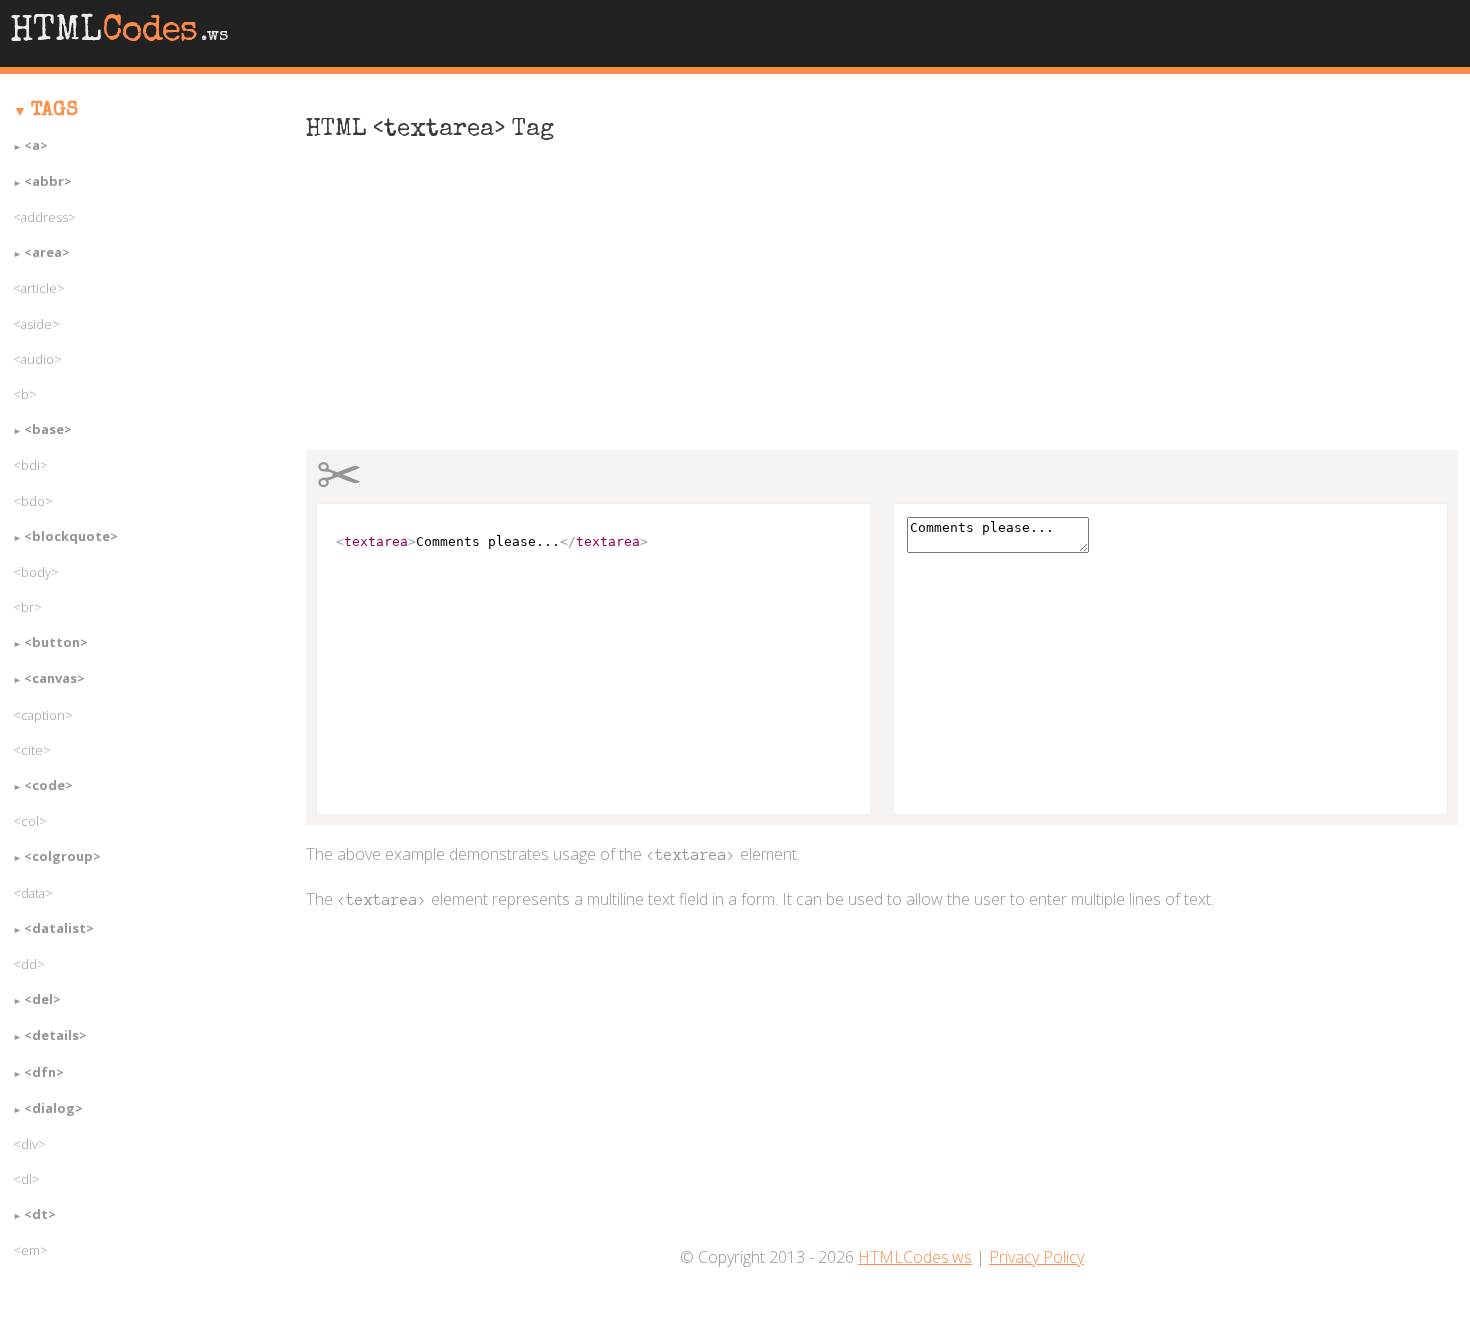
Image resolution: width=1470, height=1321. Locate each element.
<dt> (40, 1214)
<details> (55, 1035)
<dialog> (53, 1108)
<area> (47, 252)
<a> (36, 145)
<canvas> (54, 678)
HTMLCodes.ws (915, 1257)
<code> (48, 785)
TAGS (54, 111)
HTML (119, 33)
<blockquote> (71, 536)
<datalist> (59, 928)
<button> (56, 642)
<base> (48, 429)
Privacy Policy (1036, 1257)
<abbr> (48, 181)
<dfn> (44, 1072)
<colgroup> (62, 856)
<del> (42, 999)
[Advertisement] (882, 307)
